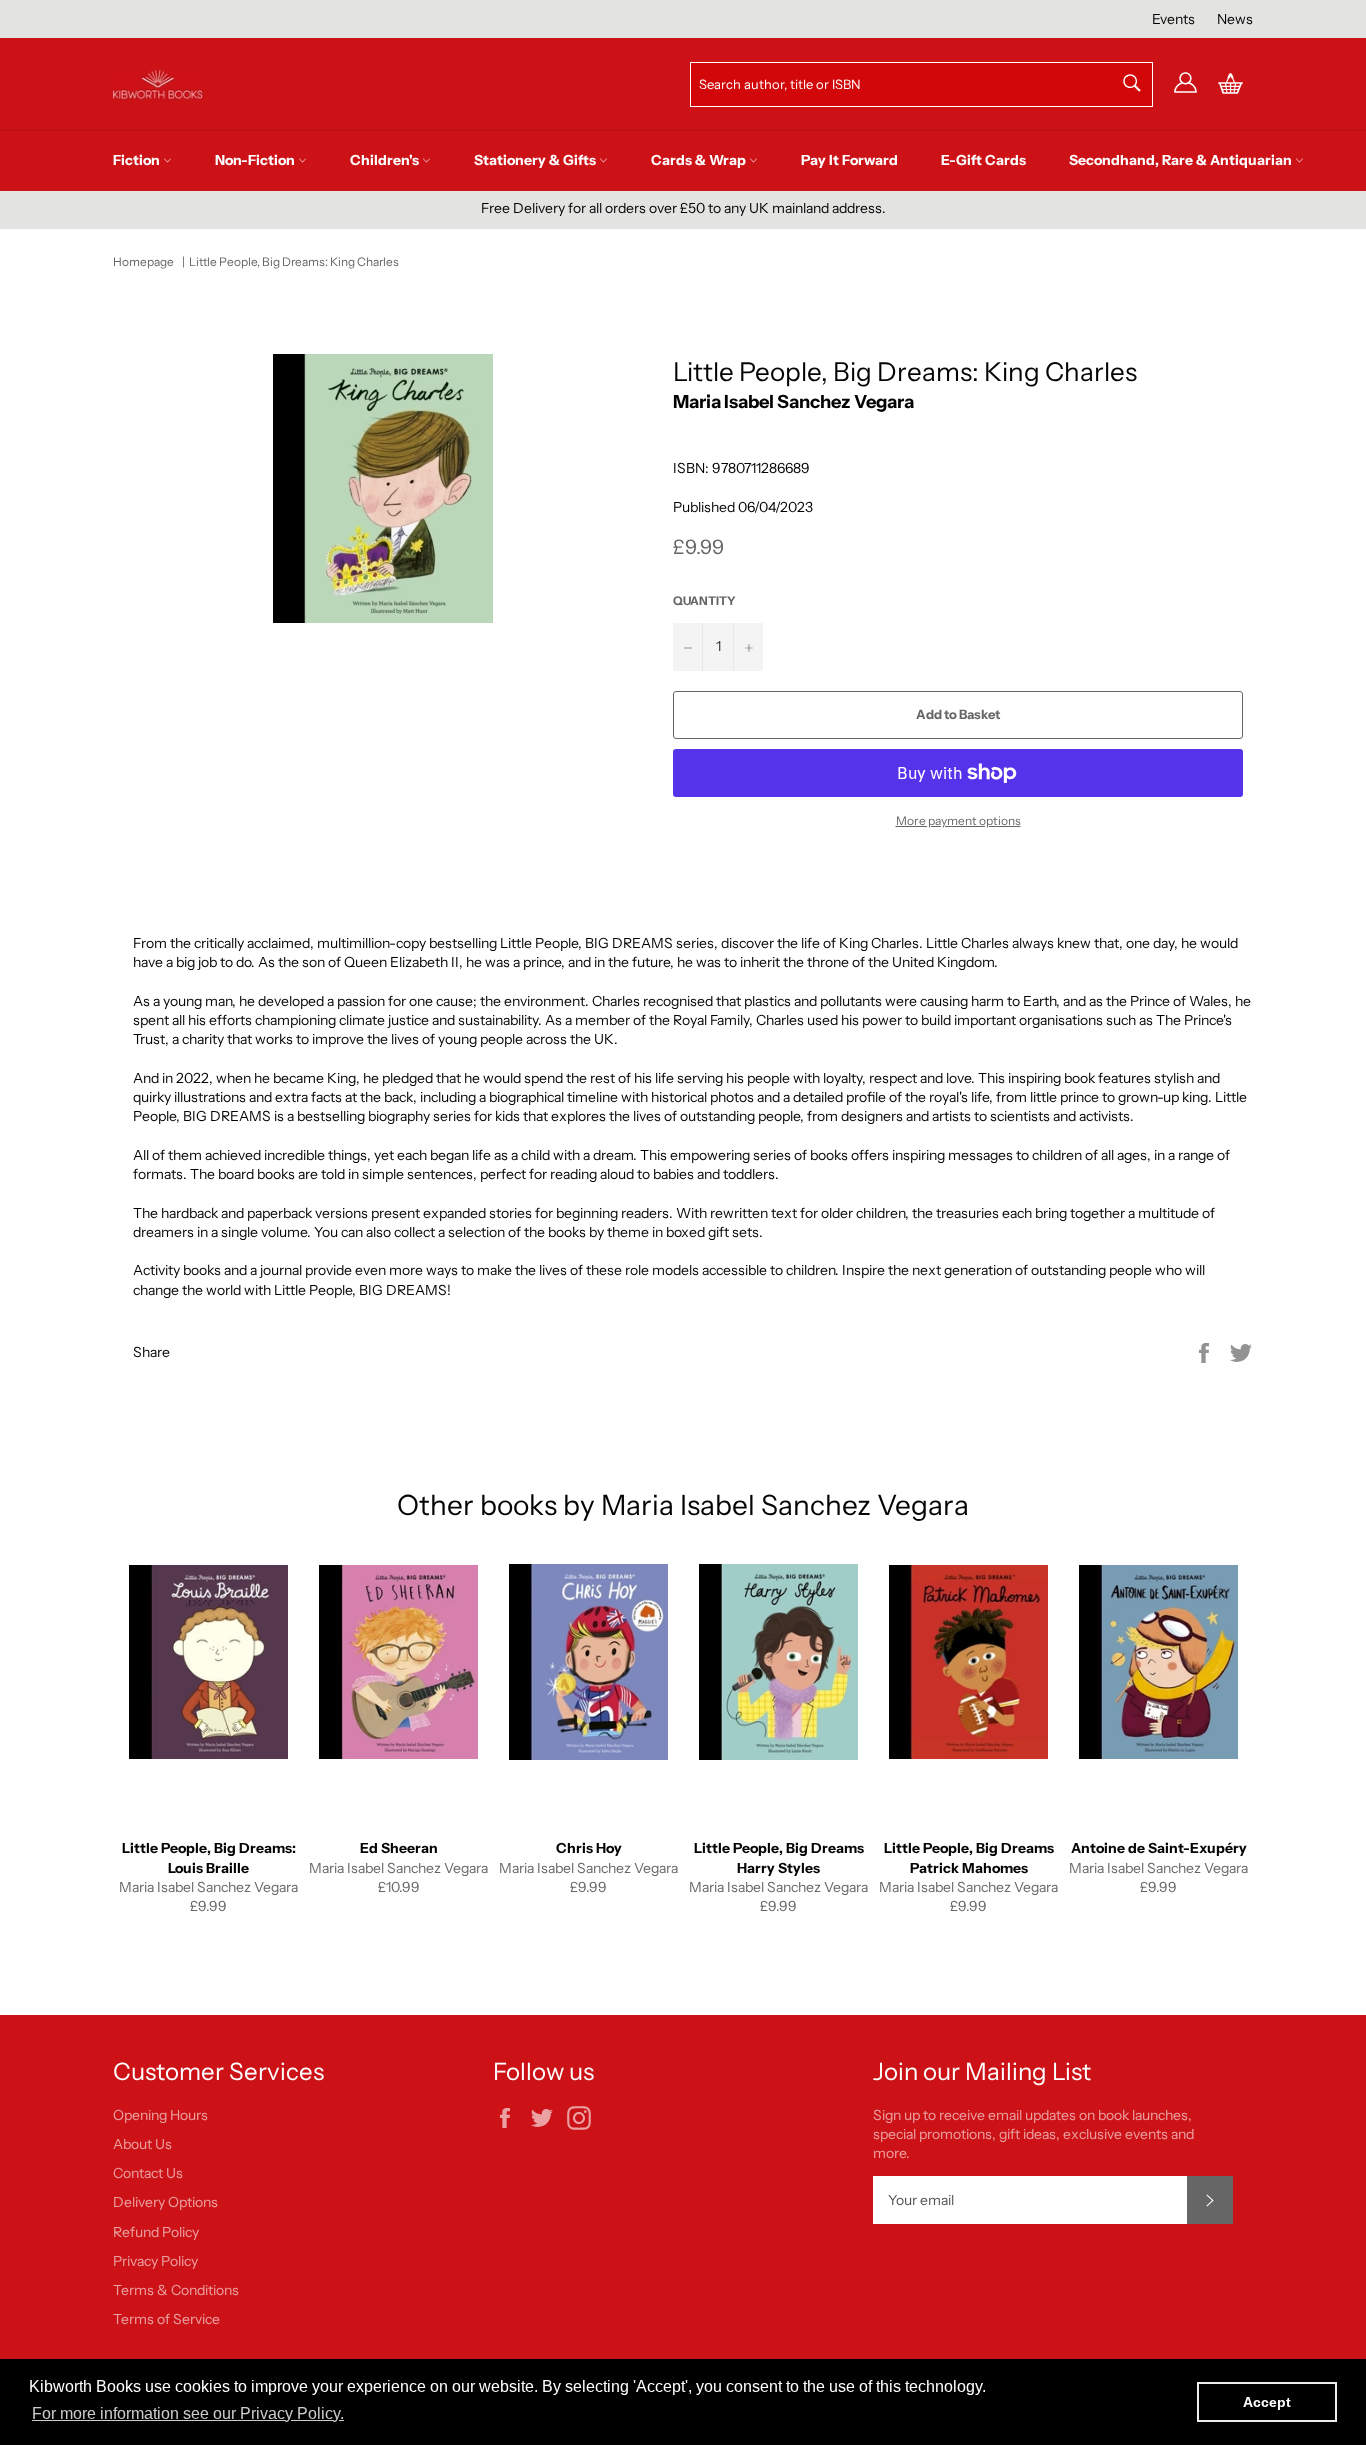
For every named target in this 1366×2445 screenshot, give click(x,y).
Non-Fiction (256, 160)
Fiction (138, 160)
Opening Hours (160, 2115)
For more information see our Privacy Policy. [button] (188, 2413)
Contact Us (148, 2173)
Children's (386, 160)
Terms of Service (166, 2319)
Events (1173, 19)
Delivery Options (165, 2202)
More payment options (958, 820)
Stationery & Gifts (536, 160)
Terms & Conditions (176, 2290)
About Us (142, 2144)
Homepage (143, 261)
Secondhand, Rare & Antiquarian (1182, 160)
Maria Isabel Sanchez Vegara (793, 401)
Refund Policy (156, 2232)
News (1235, 19)
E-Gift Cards (983, 160)
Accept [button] (1267, 2402)
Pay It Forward (849, 160)
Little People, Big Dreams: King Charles (294, 261)
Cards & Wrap (700, 160)
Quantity (704, 600)
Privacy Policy (155, 2261)
